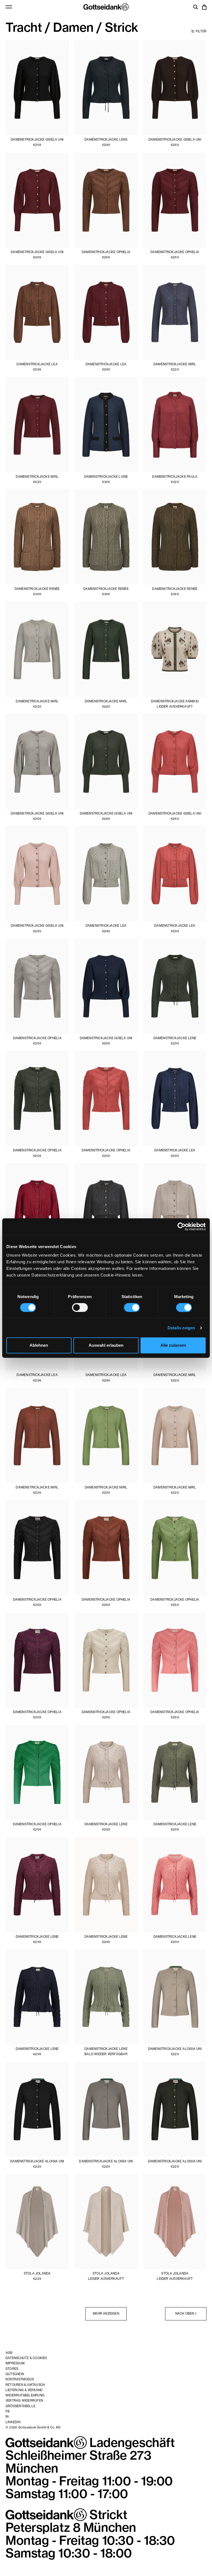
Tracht (24, 27)
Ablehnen (39, 1345)
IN (7, 2417)
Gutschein (15, 2374)
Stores (12, 2369)
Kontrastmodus (20, 2379)
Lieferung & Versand (24, 2390)
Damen (73, 27)
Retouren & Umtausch (25, 2385)
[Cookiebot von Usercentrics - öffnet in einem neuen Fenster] (181, 1227)
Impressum (15, 2363)
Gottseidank (106, 7)
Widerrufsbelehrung (25, 2395)
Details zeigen (181, 1328)
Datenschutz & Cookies (26, 2358)
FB (8, 2411)
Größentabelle (20, 2406)
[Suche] (196, 8)
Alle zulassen (173, 1345)
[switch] (80, 1307)
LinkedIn (13, 2422)
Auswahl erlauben (106, 1345)
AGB (9, 2353)
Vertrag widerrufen (24, 2401)
